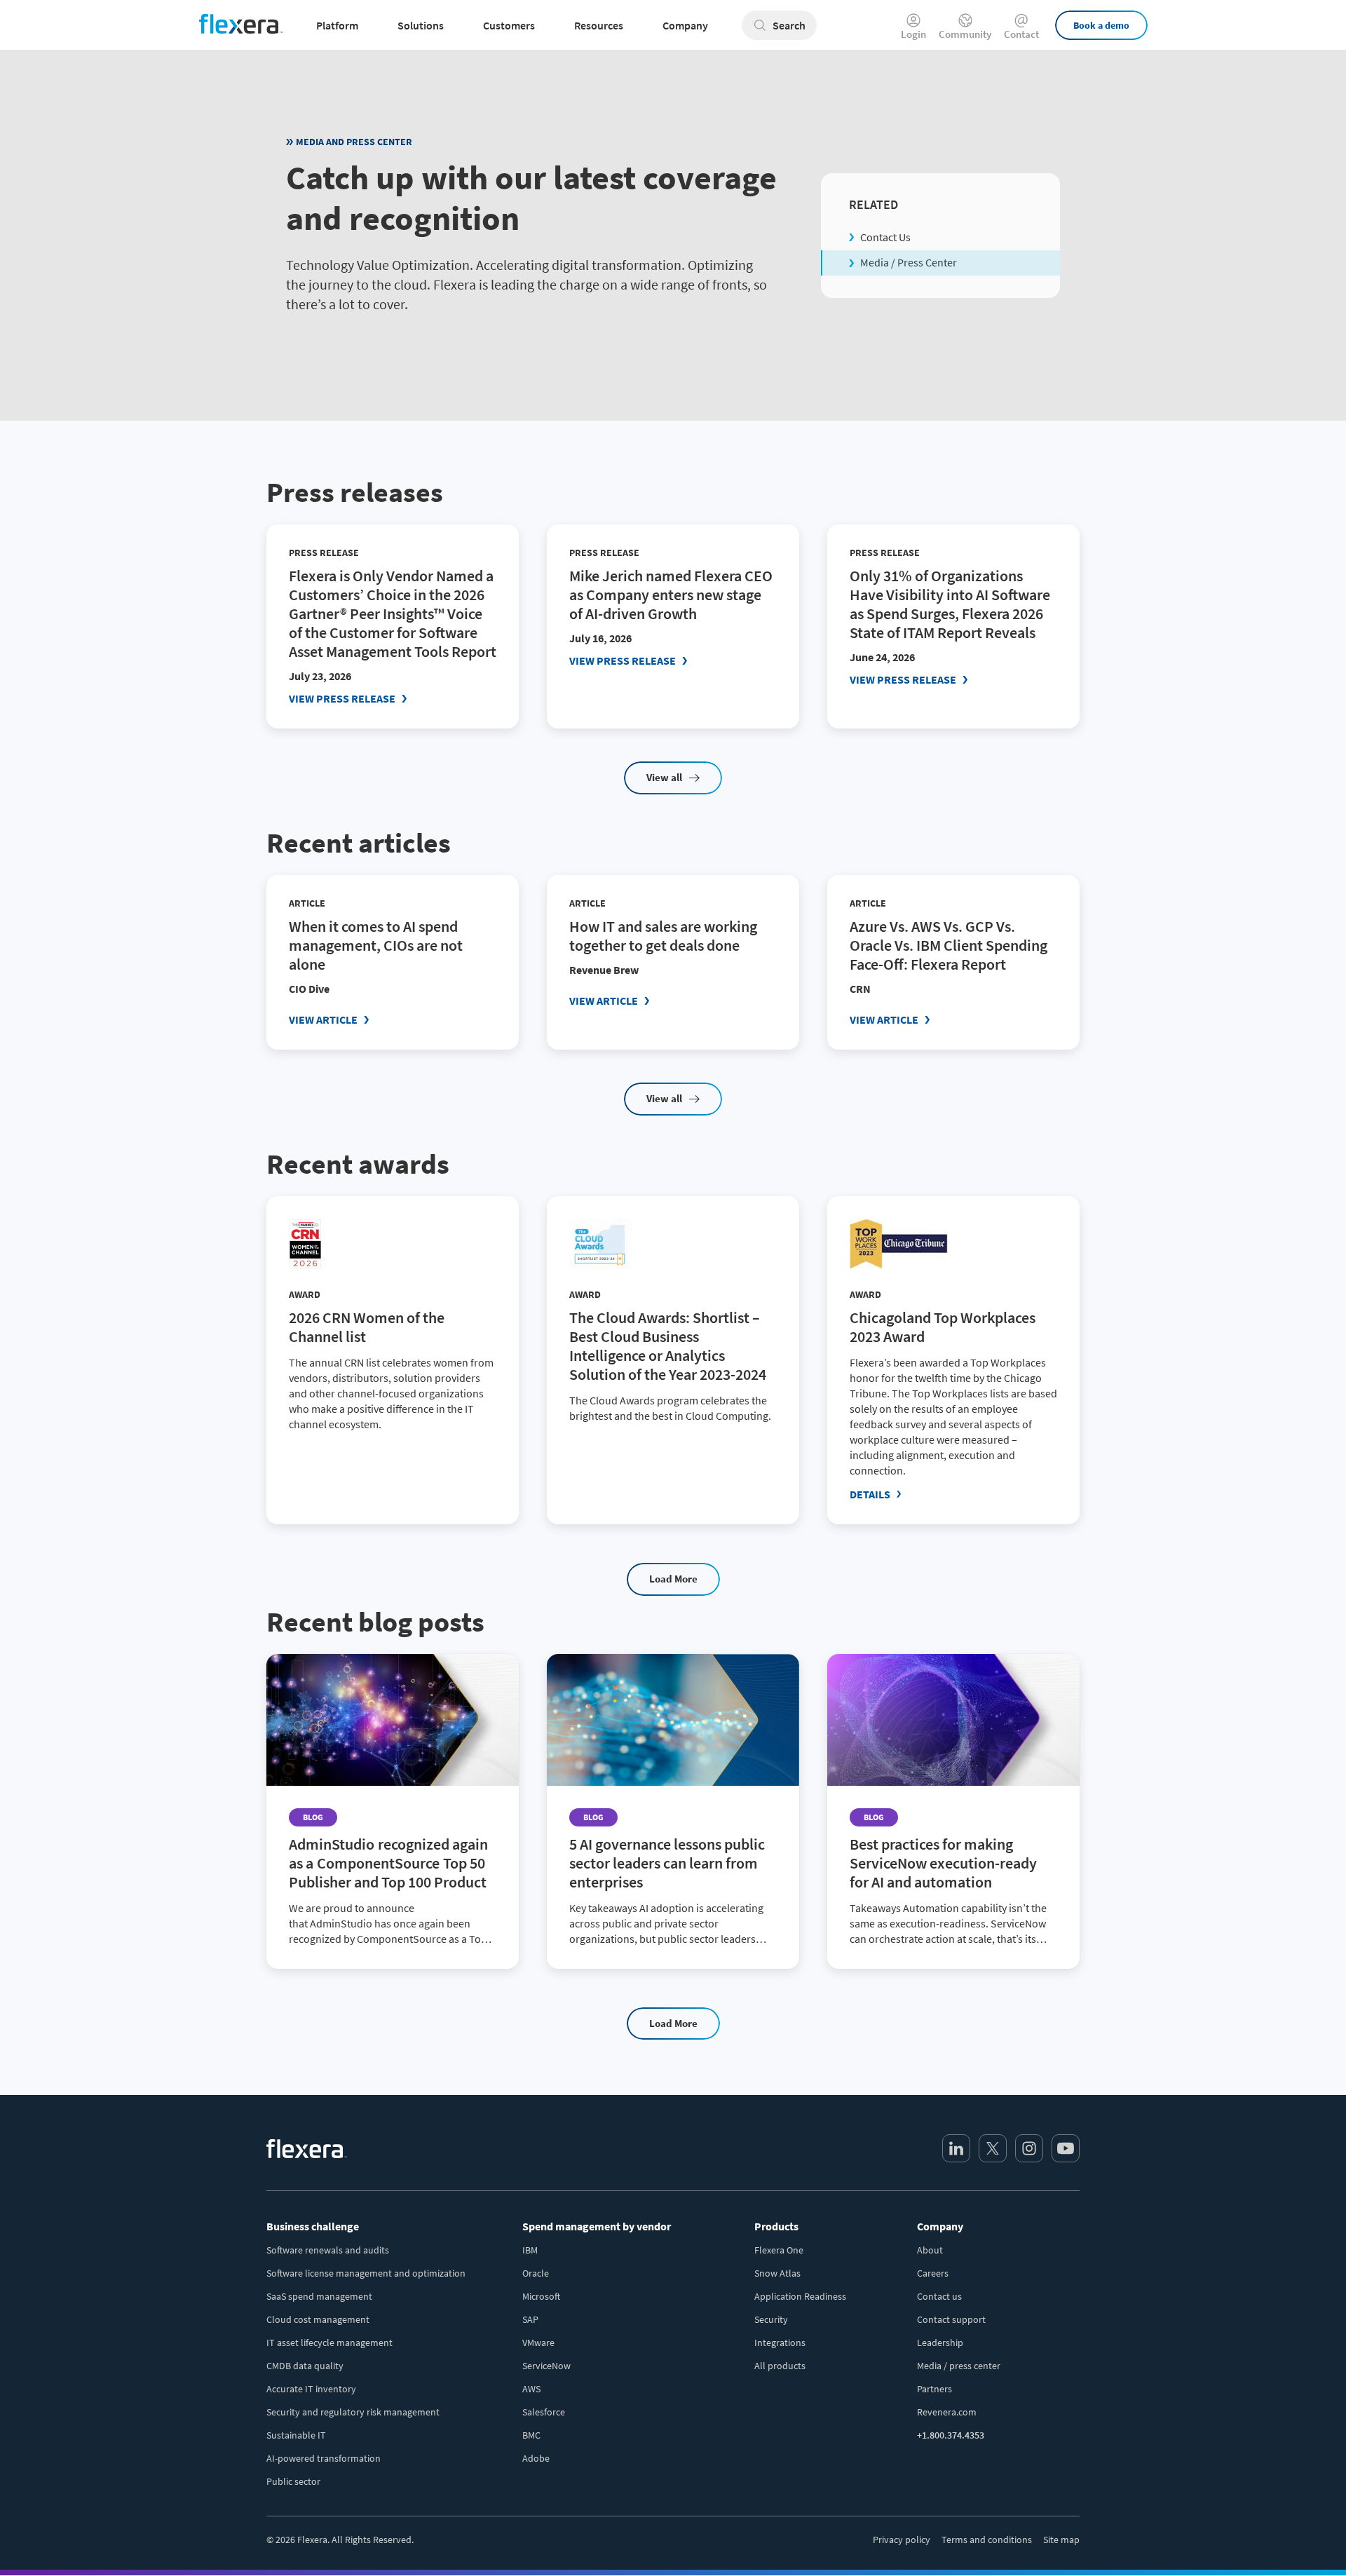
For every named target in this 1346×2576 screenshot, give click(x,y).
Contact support (951, 2319)
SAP (530, 2319)
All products (780, 2366)
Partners (934, 2389)
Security (771, 2319)
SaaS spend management (319, 2296)
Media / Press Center (909, 262)
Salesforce (544, 2412)
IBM (530, 2250)
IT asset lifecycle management (329, 2343)
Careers (933, 2273)
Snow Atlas (777, 2273)
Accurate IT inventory (311, 2389)
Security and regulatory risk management (353, 2412)
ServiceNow (546, 2366)
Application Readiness (800, 2296)
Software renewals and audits (328, 2250)
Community (965, 33)
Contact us (939, 2296)
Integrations (780, 2343)
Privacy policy (902, 2540)
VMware (538, 2343)
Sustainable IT (296, 2435)
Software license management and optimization (366, 2273)
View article (323, 1019)
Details (870, 1494)
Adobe (536, 2458)
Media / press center (959, 2366)
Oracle (536, 2273)
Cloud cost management (318, 2319)
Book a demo (1101, 25)
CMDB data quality (305, 2366)
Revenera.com (947, 2412)
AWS (531, 2389)
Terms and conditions (987, 2540)
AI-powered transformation (324, 2458)
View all (664, 777)
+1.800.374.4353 (951, 2435)
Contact (1021, 33)
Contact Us (885, 237)
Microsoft (541, 2296)
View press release (342, 698)
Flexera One (779, 2250)
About (930, 2250)
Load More (673, 1579)
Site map (1061, 2540)
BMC (531, 2435)
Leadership (940, 2343)
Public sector (293, 2481)
